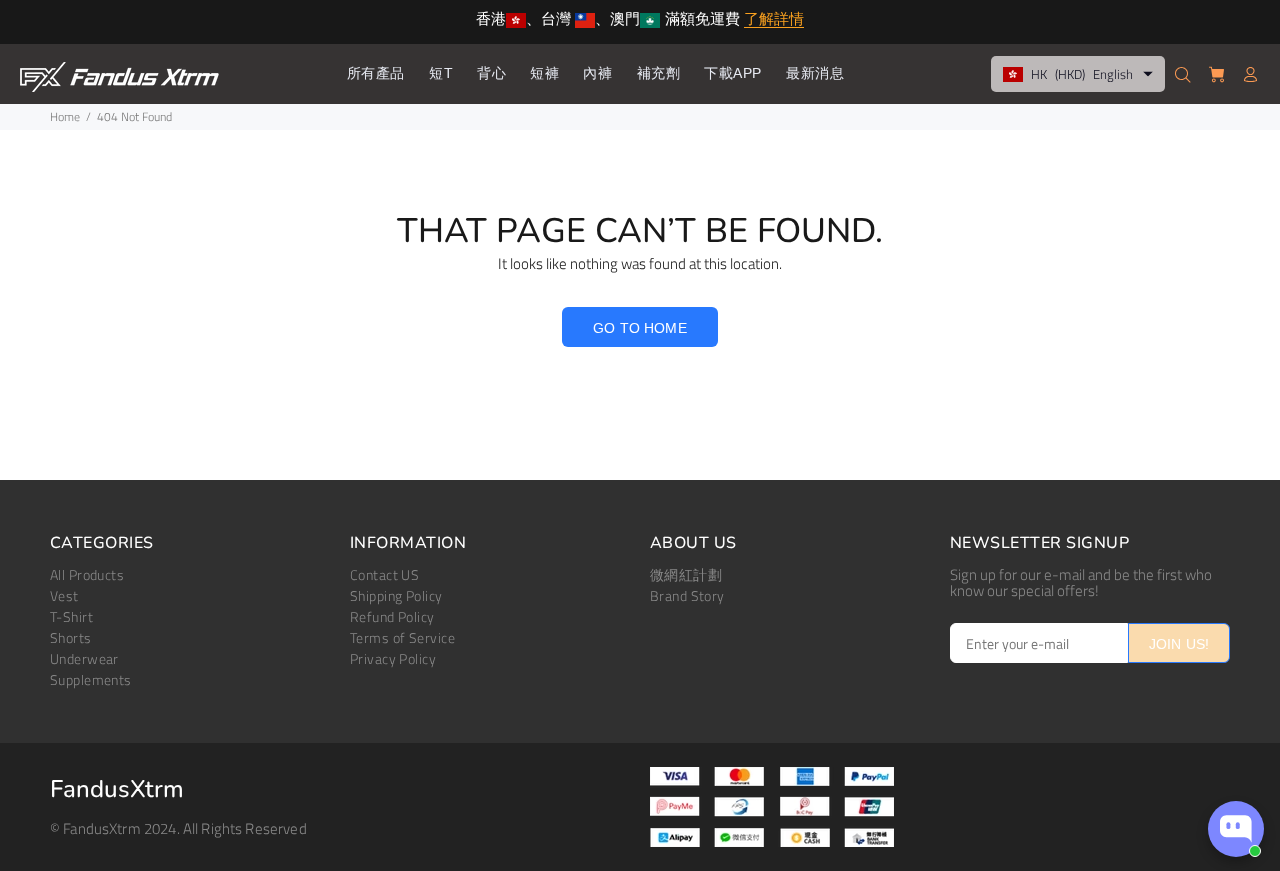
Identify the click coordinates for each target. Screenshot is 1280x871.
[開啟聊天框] (1236, 829)
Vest (64, 595)
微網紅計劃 (686, 574)
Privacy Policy (393, 658)
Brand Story (687, 595)
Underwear (84, 658)
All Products (87, 574)
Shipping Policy (396, 595)
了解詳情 (774, 20)
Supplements (91, 679)
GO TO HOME (639, 328)
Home (65, 116)
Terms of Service (402, 637)
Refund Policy (392, 616)
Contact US (384, 574)
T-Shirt (71, 616)
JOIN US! (1179, 644)
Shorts (71, 637)
